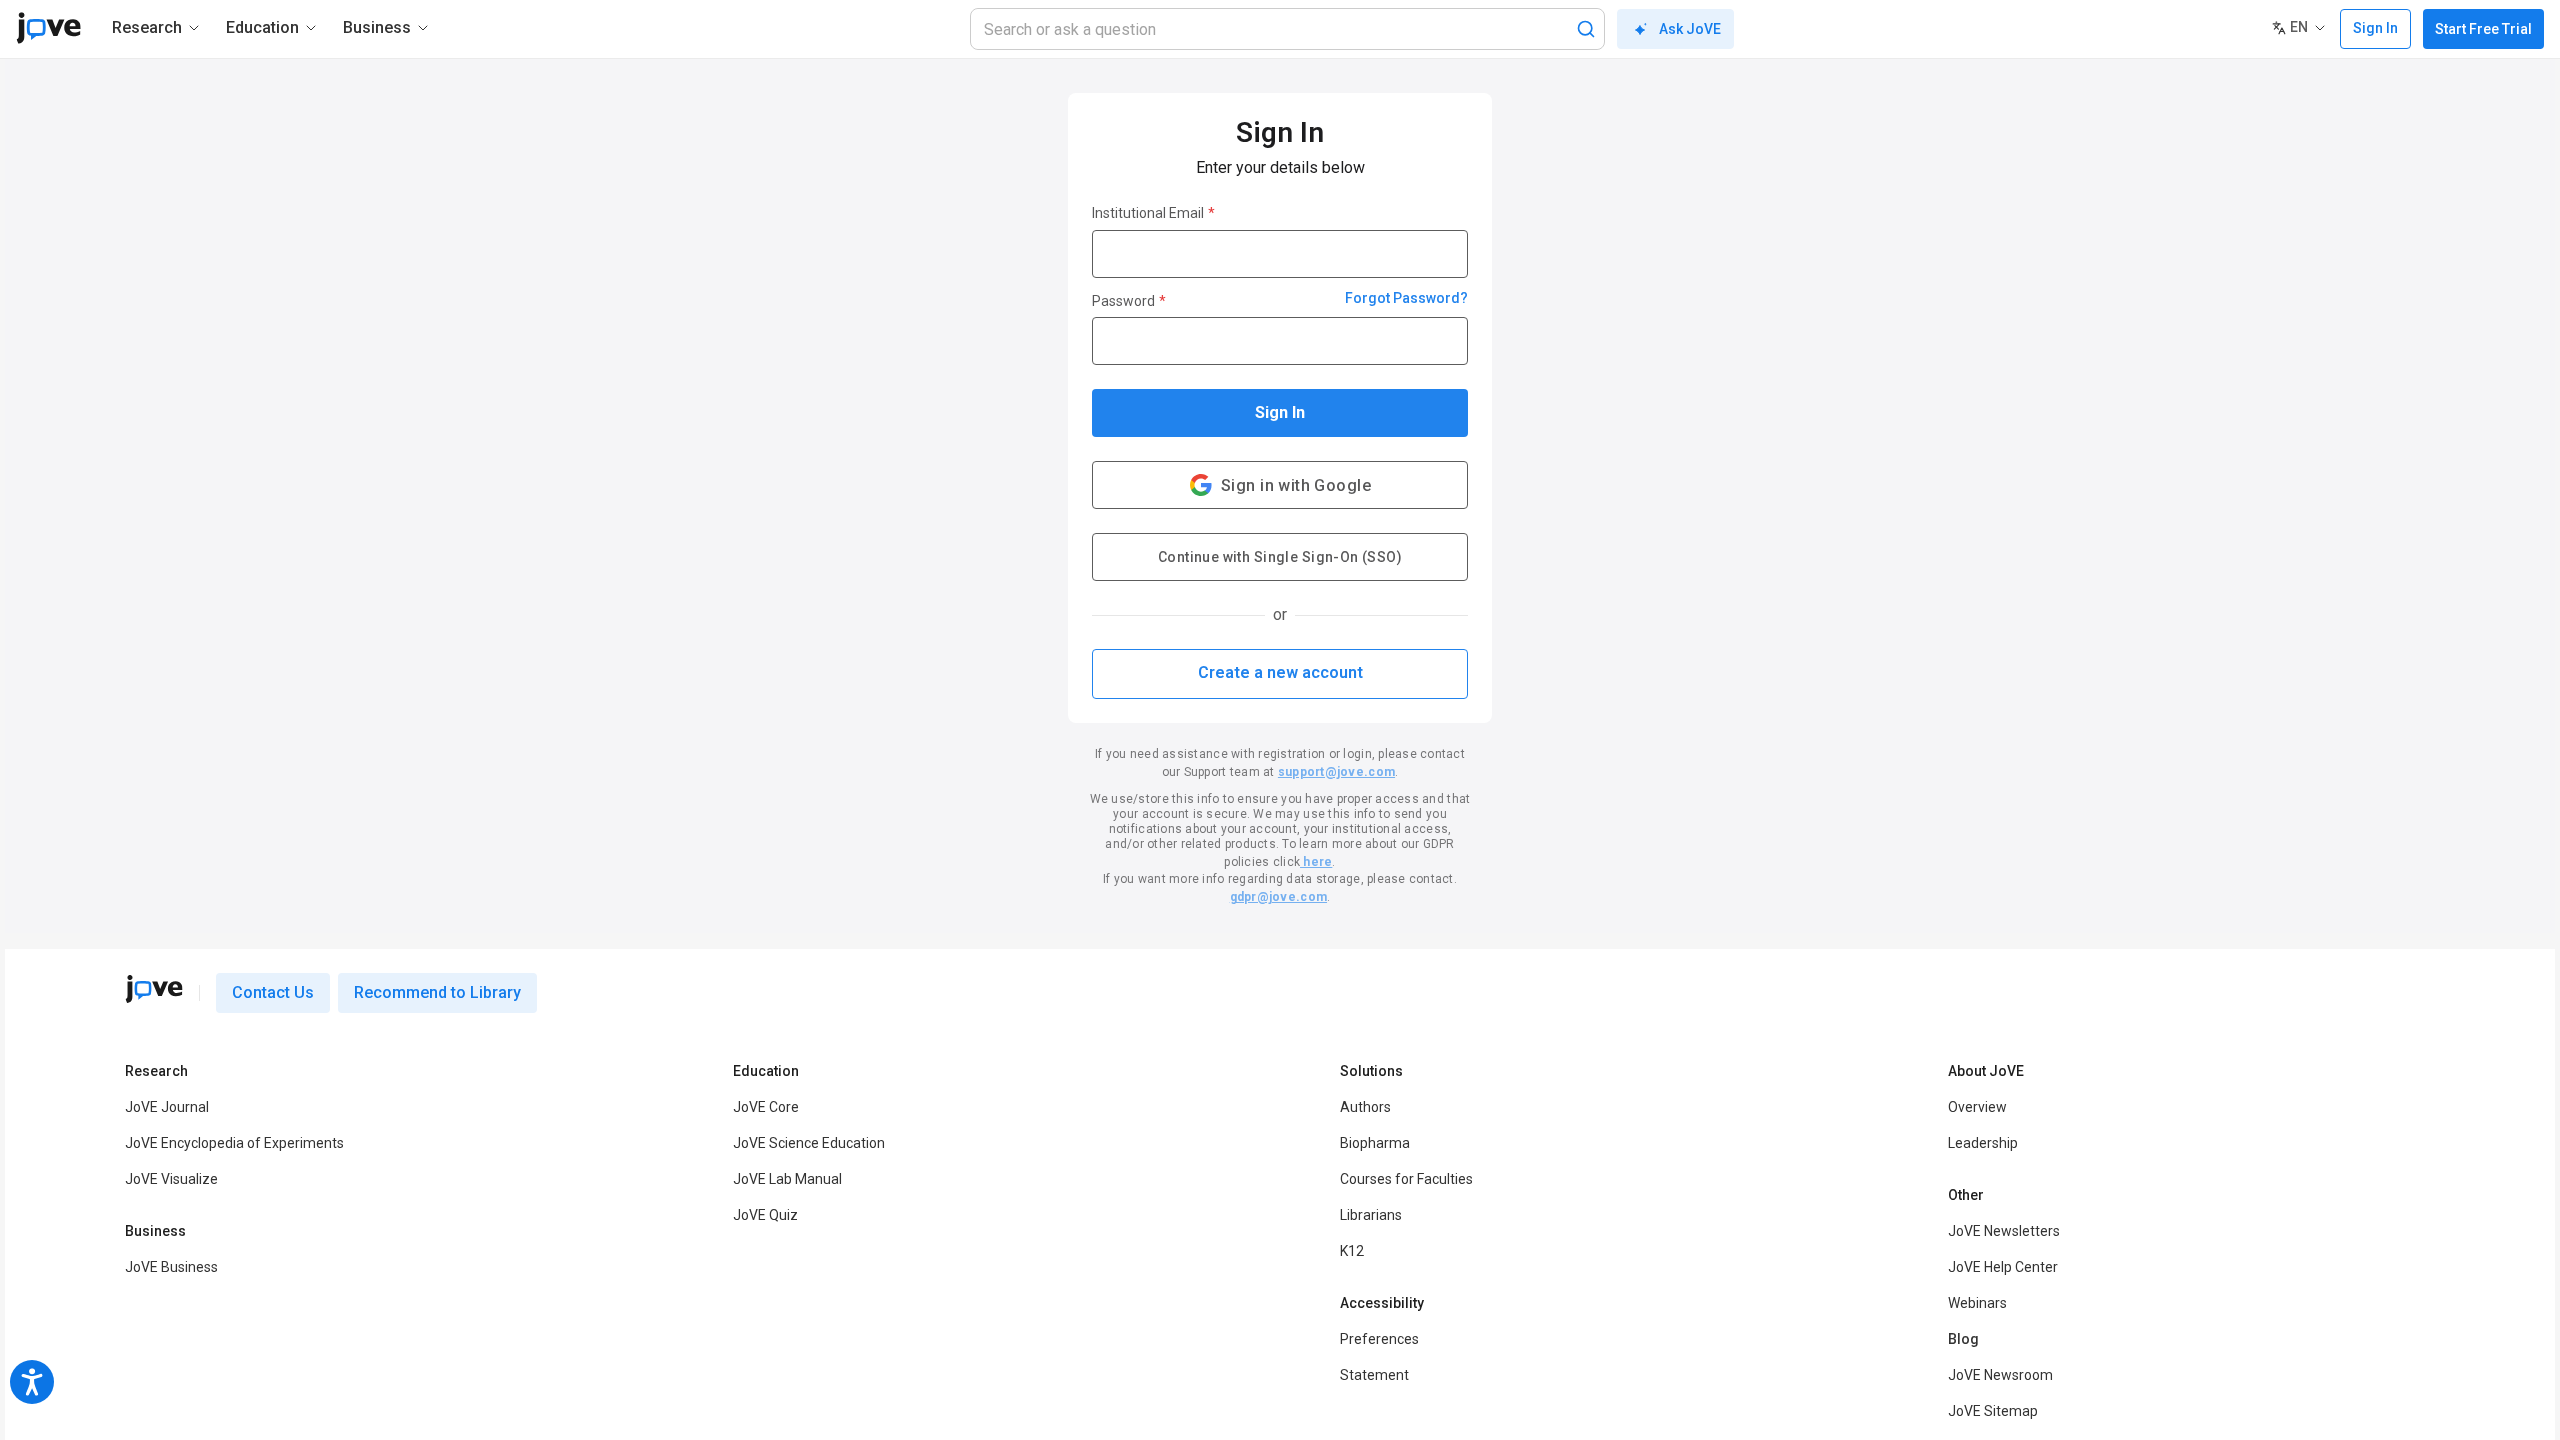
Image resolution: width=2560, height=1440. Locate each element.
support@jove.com (1336, 772)
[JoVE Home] (48, 28)
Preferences (1379, 1339)
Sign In (1280, 412)
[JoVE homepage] (154, 989)
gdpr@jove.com (1278, 897)
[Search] (1586, 29)
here (1316, 862)
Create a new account (1280, 672)
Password (1129, 301)
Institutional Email (1153, 213)
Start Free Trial (2483, 29)
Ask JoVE (1690, 29)
